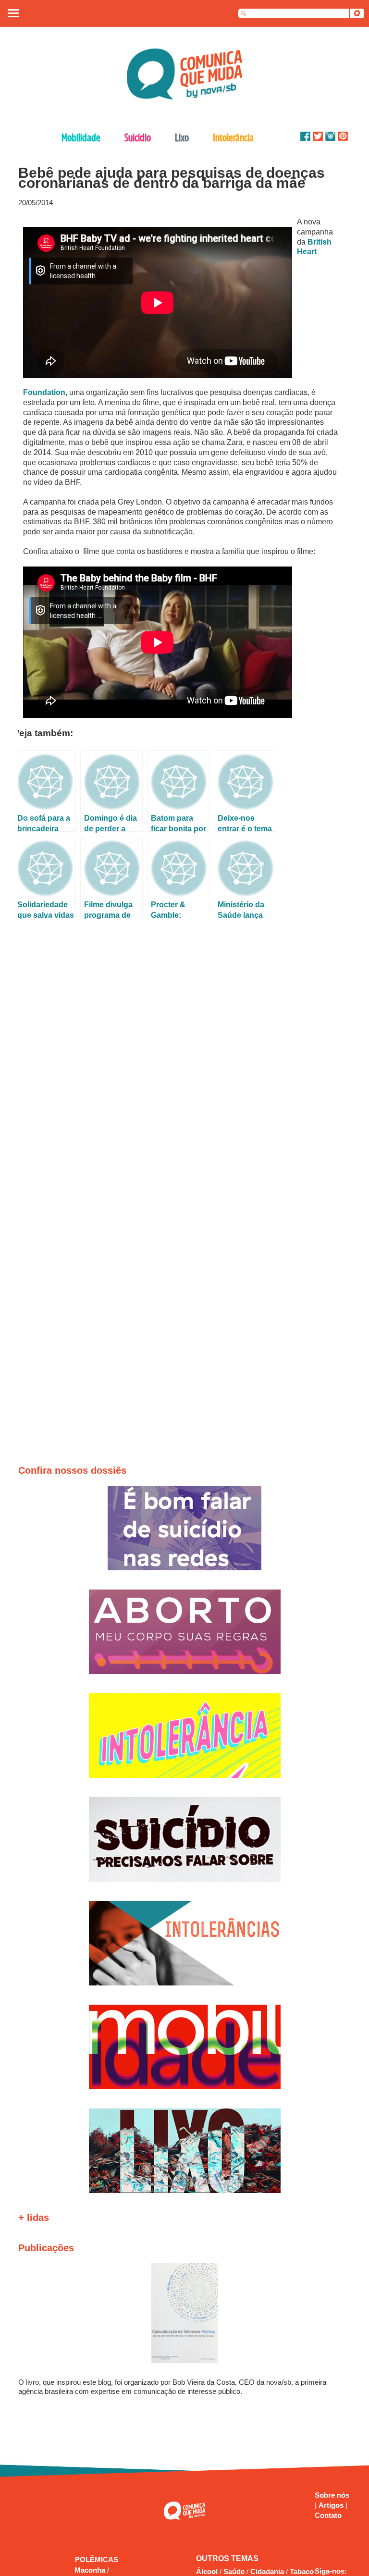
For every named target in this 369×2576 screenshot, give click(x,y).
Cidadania (267, 2571)
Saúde (234, 2571)
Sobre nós (332, 2495)
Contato (328, 2515)
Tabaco (302, 2571)
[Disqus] (181, 1051)
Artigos (332, 2505)
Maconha (91, 2570)
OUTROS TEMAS (227, 2558)
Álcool (207, 2571)
